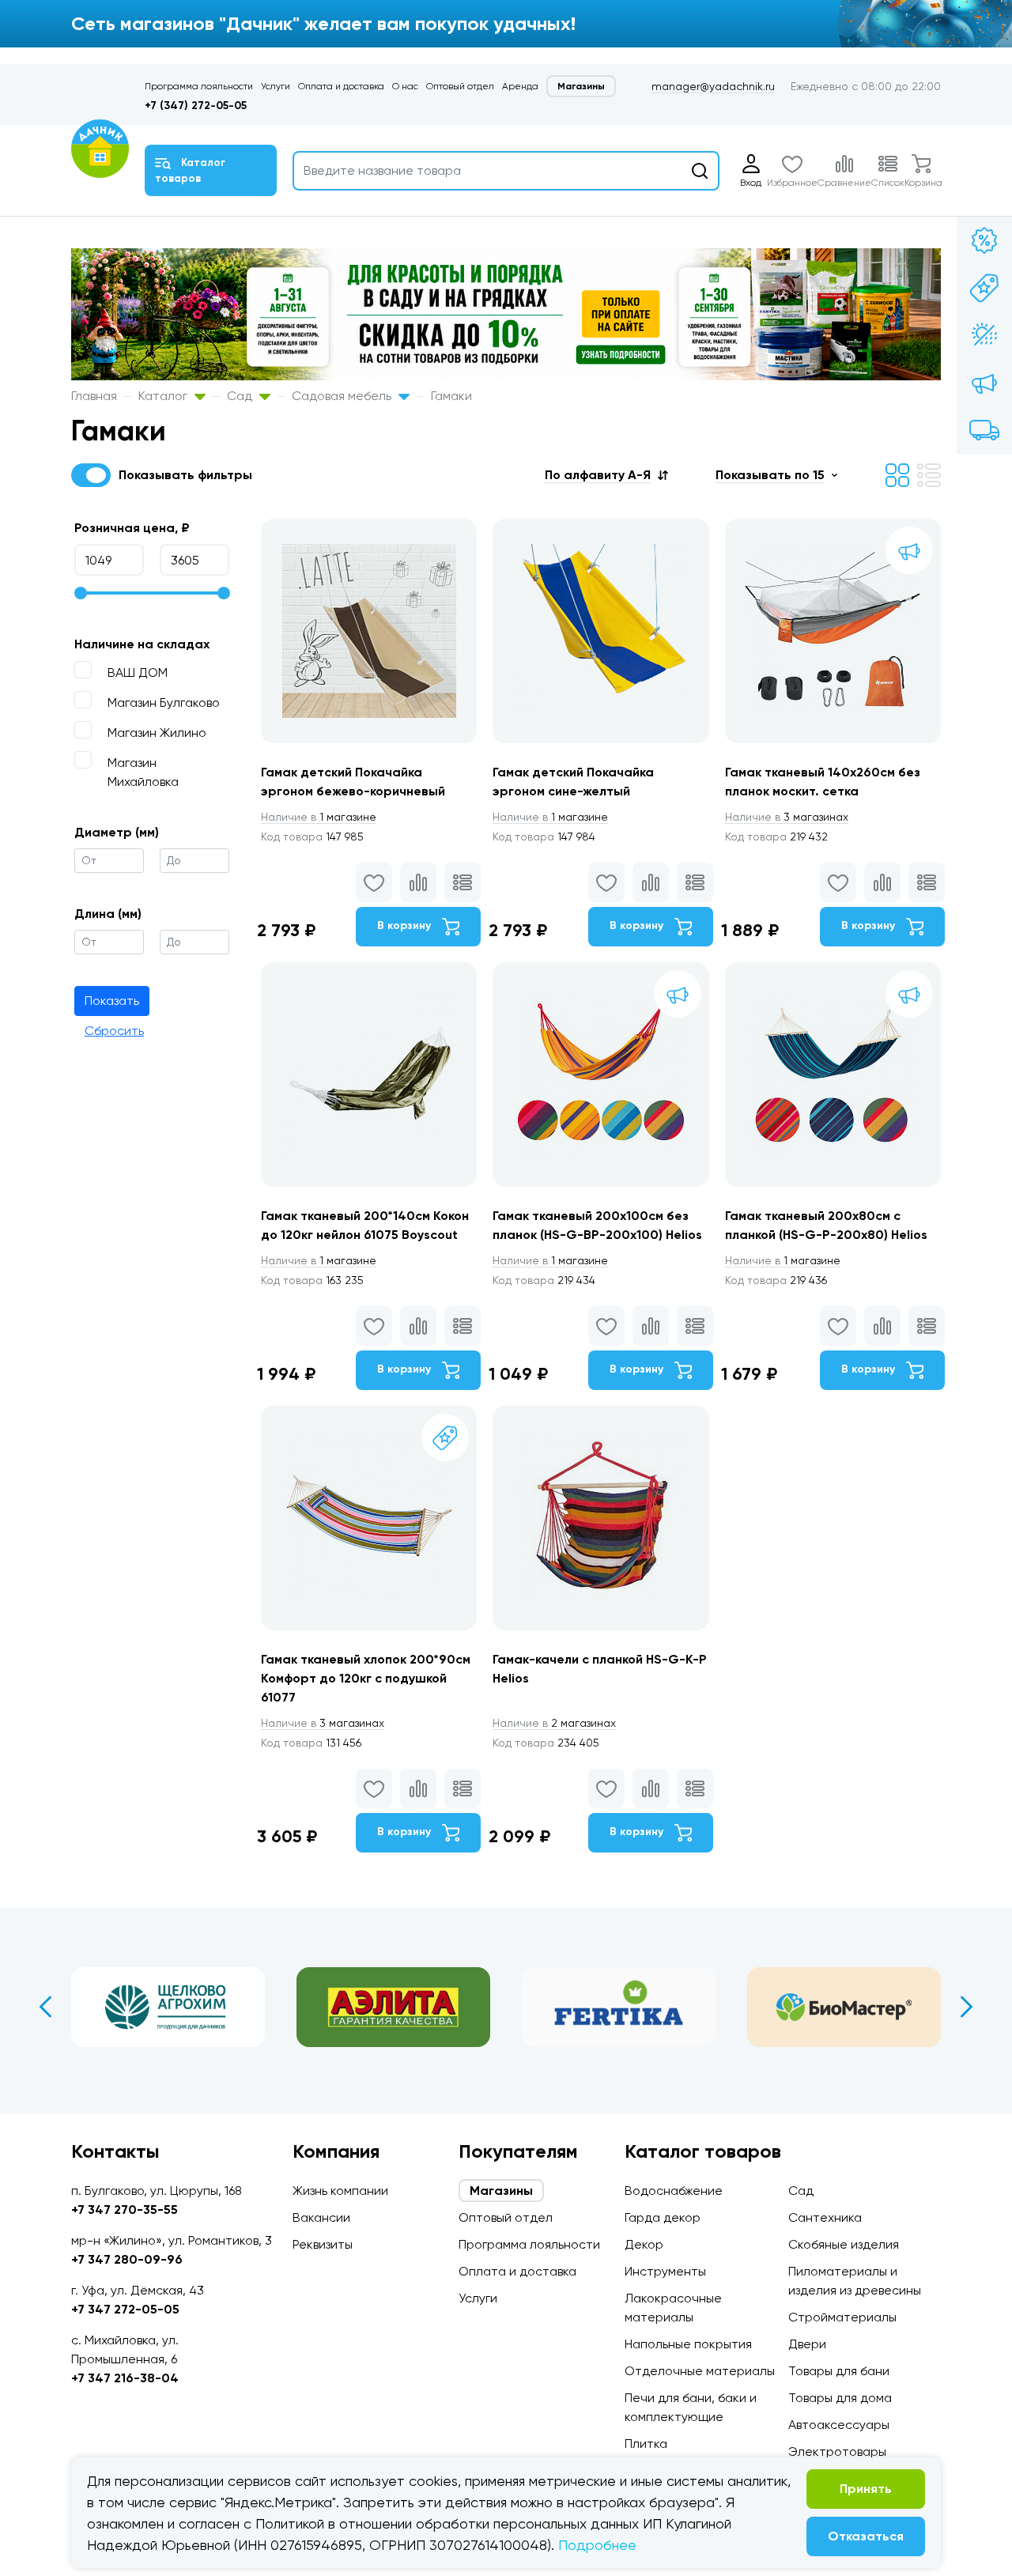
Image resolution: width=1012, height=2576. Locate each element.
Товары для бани (839, 2371)
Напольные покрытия (688, 2344)
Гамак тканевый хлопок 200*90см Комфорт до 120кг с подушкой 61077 (366, 1678)
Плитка (646, 2444)
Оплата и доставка (341, 86)
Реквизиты (323, 2244)
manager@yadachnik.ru (713, 86)
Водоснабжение (674, 2191)
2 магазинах (554, 1723)
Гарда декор (663, 2217)
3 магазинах (787, 817)
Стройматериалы (842, 2317)
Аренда (520, 86)
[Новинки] (984, 288)
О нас (405, 86)
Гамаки (451, 396)
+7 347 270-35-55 (125, 2210)
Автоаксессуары (839, 2425)
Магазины (581, 86)
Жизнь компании (340, 2191)
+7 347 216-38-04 (125, 2378)
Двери (807, 2344)
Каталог (164, 396)
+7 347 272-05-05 (125, 2309)
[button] (606, 475)
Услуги (276, 86)
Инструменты (665, 2271)
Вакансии (321, 2217)
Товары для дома (840, 2398)
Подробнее (597, 2545)
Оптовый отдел (460, 86)
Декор (644, 2244)
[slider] (81, 593)
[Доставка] (984, 430)
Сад (241, 396)
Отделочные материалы (700, 2371)
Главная (94, 396)
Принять (866, 2489)
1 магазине (319, 817)
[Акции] (984, 240)
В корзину (406, 925)
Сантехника (825, 2217)
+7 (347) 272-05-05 (196, 106)
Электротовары (837, 2451)
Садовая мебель (343, 396)
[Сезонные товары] (984, 335)
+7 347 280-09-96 (127, 2259)
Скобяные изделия (844, 2244)
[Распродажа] (984, 383)
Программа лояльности (199, 86)
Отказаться (866, 2536)
